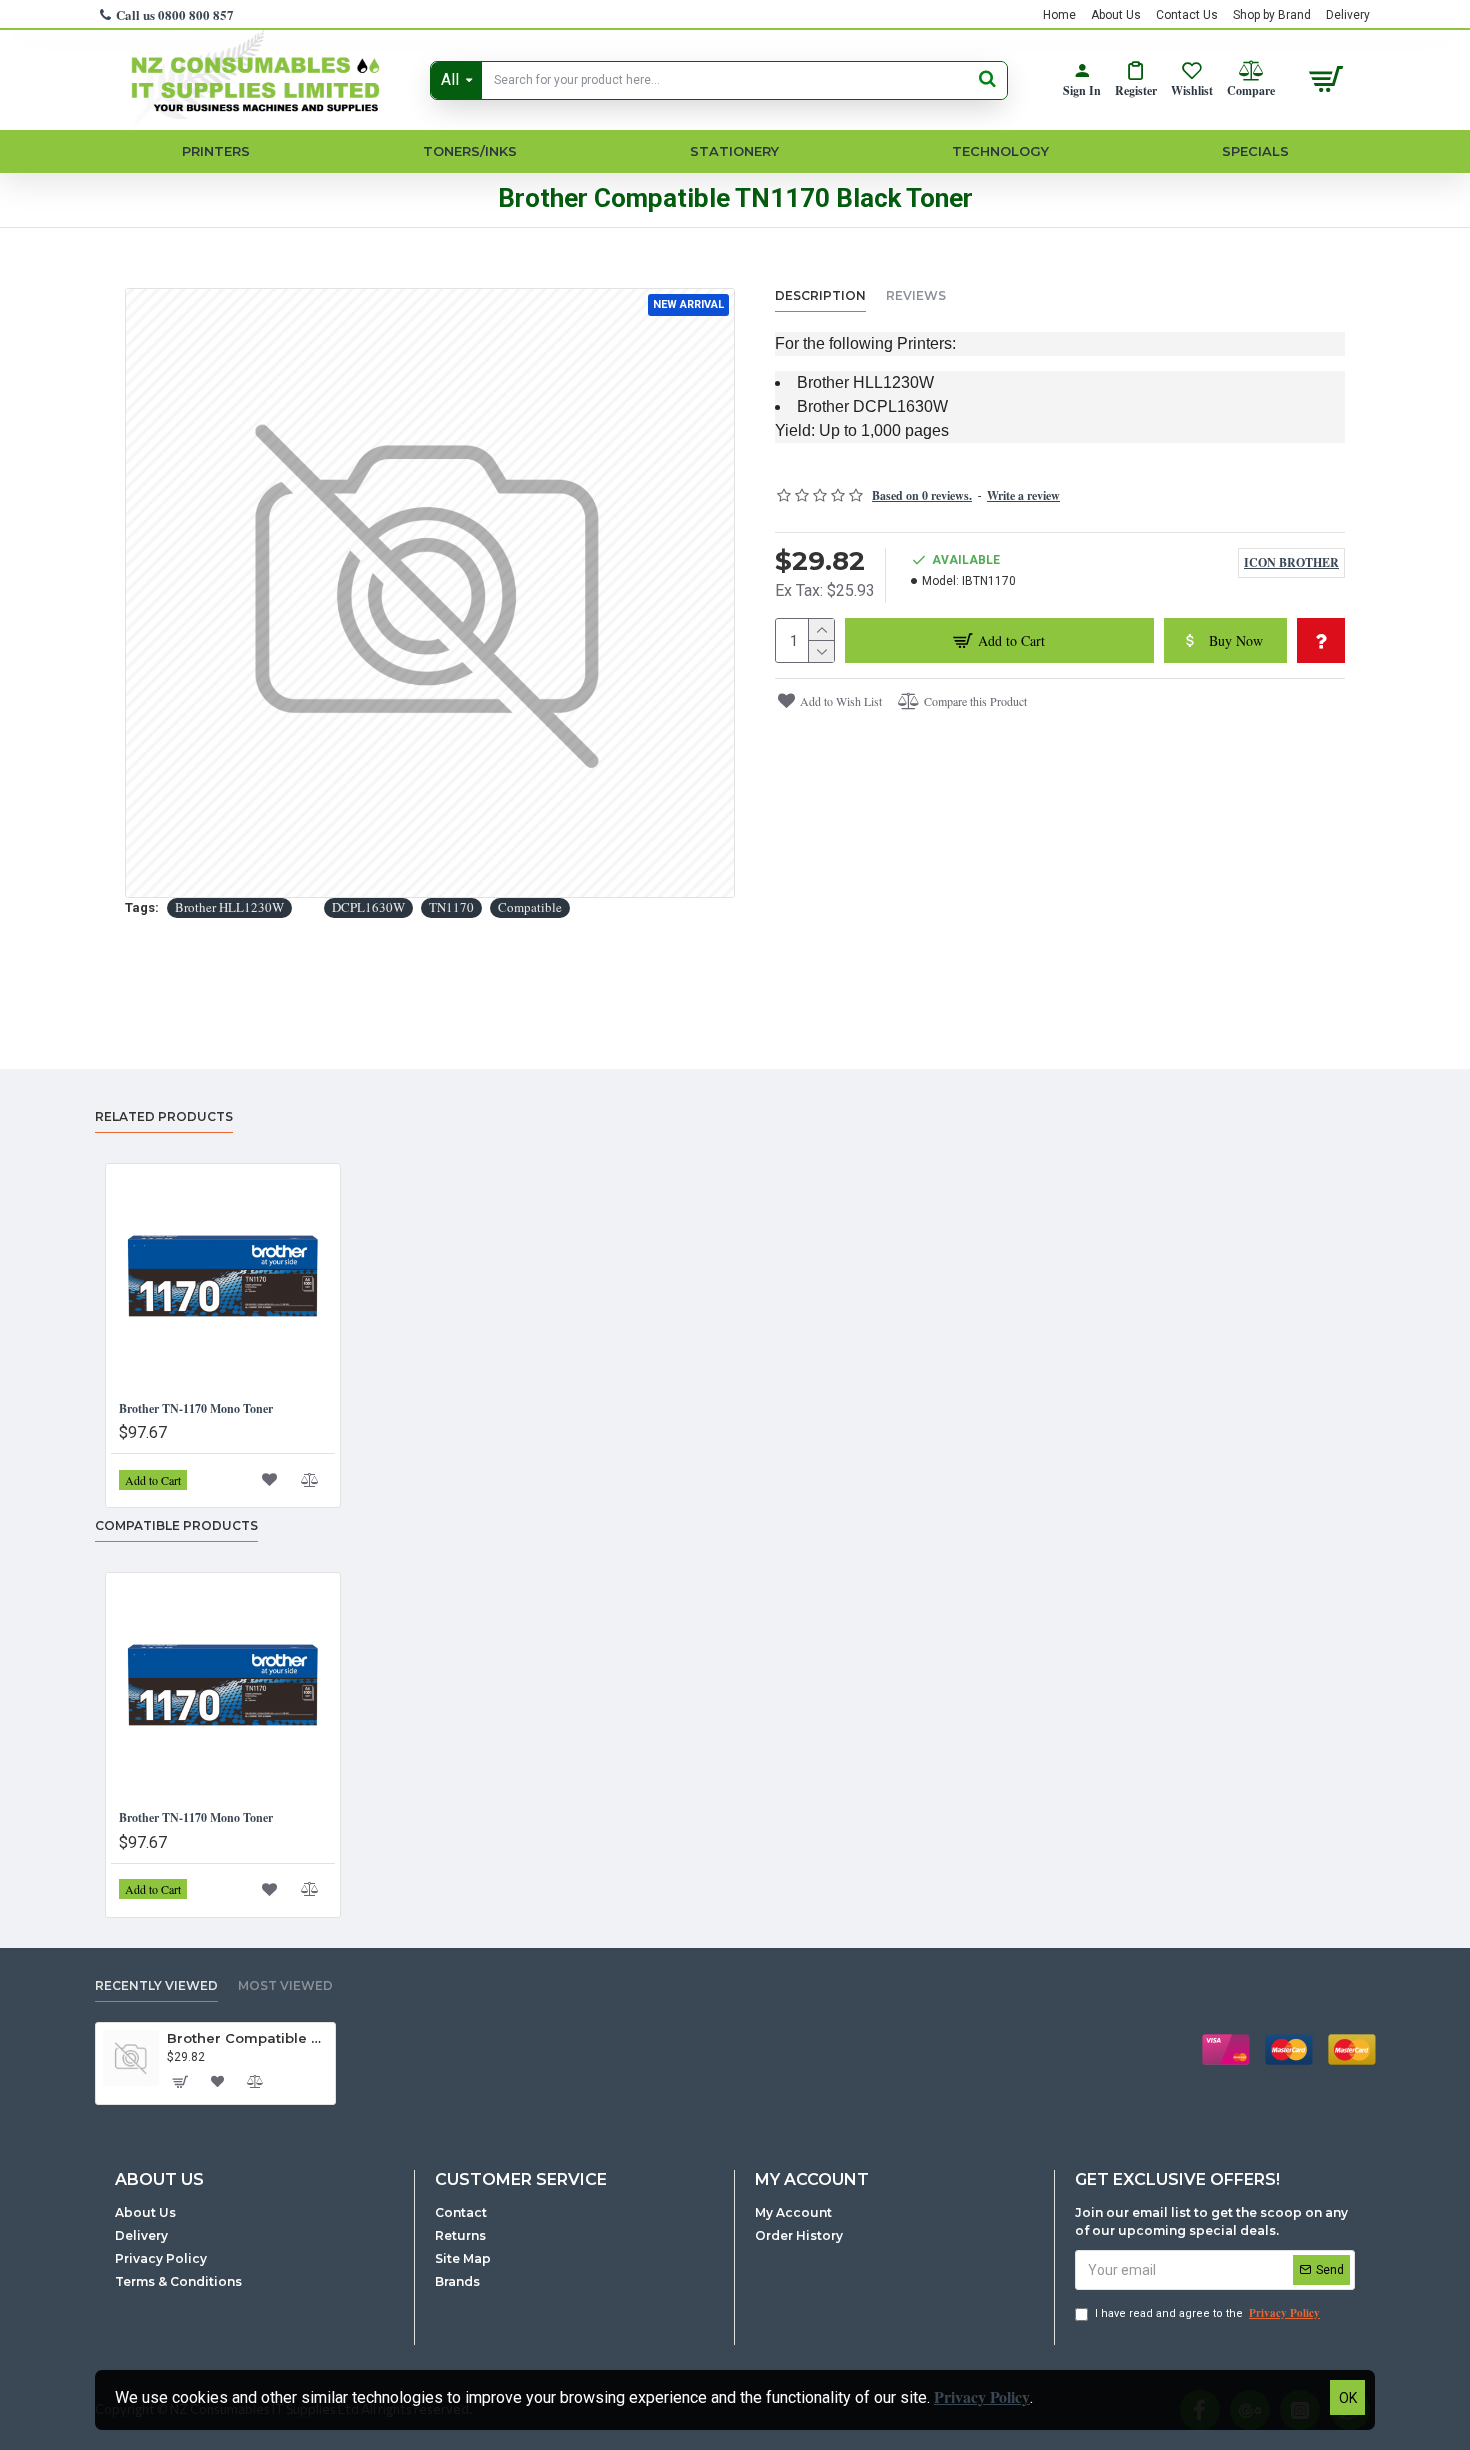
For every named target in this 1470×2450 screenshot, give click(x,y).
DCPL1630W (368, 907)
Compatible (530, 907)
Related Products (164, 1116)
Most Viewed (285, 1985)
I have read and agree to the (1207, 2313)
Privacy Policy (982, 2396)
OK (1348, 2398)
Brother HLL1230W (229, 907)
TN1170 (451, 907)
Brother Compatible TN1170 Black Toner (247, 2038)
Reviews (916, 295)
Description (820, 295)
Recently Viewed (156, 1985)
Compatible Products (176, 1525)
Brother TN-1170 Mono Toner (196, 1409)
